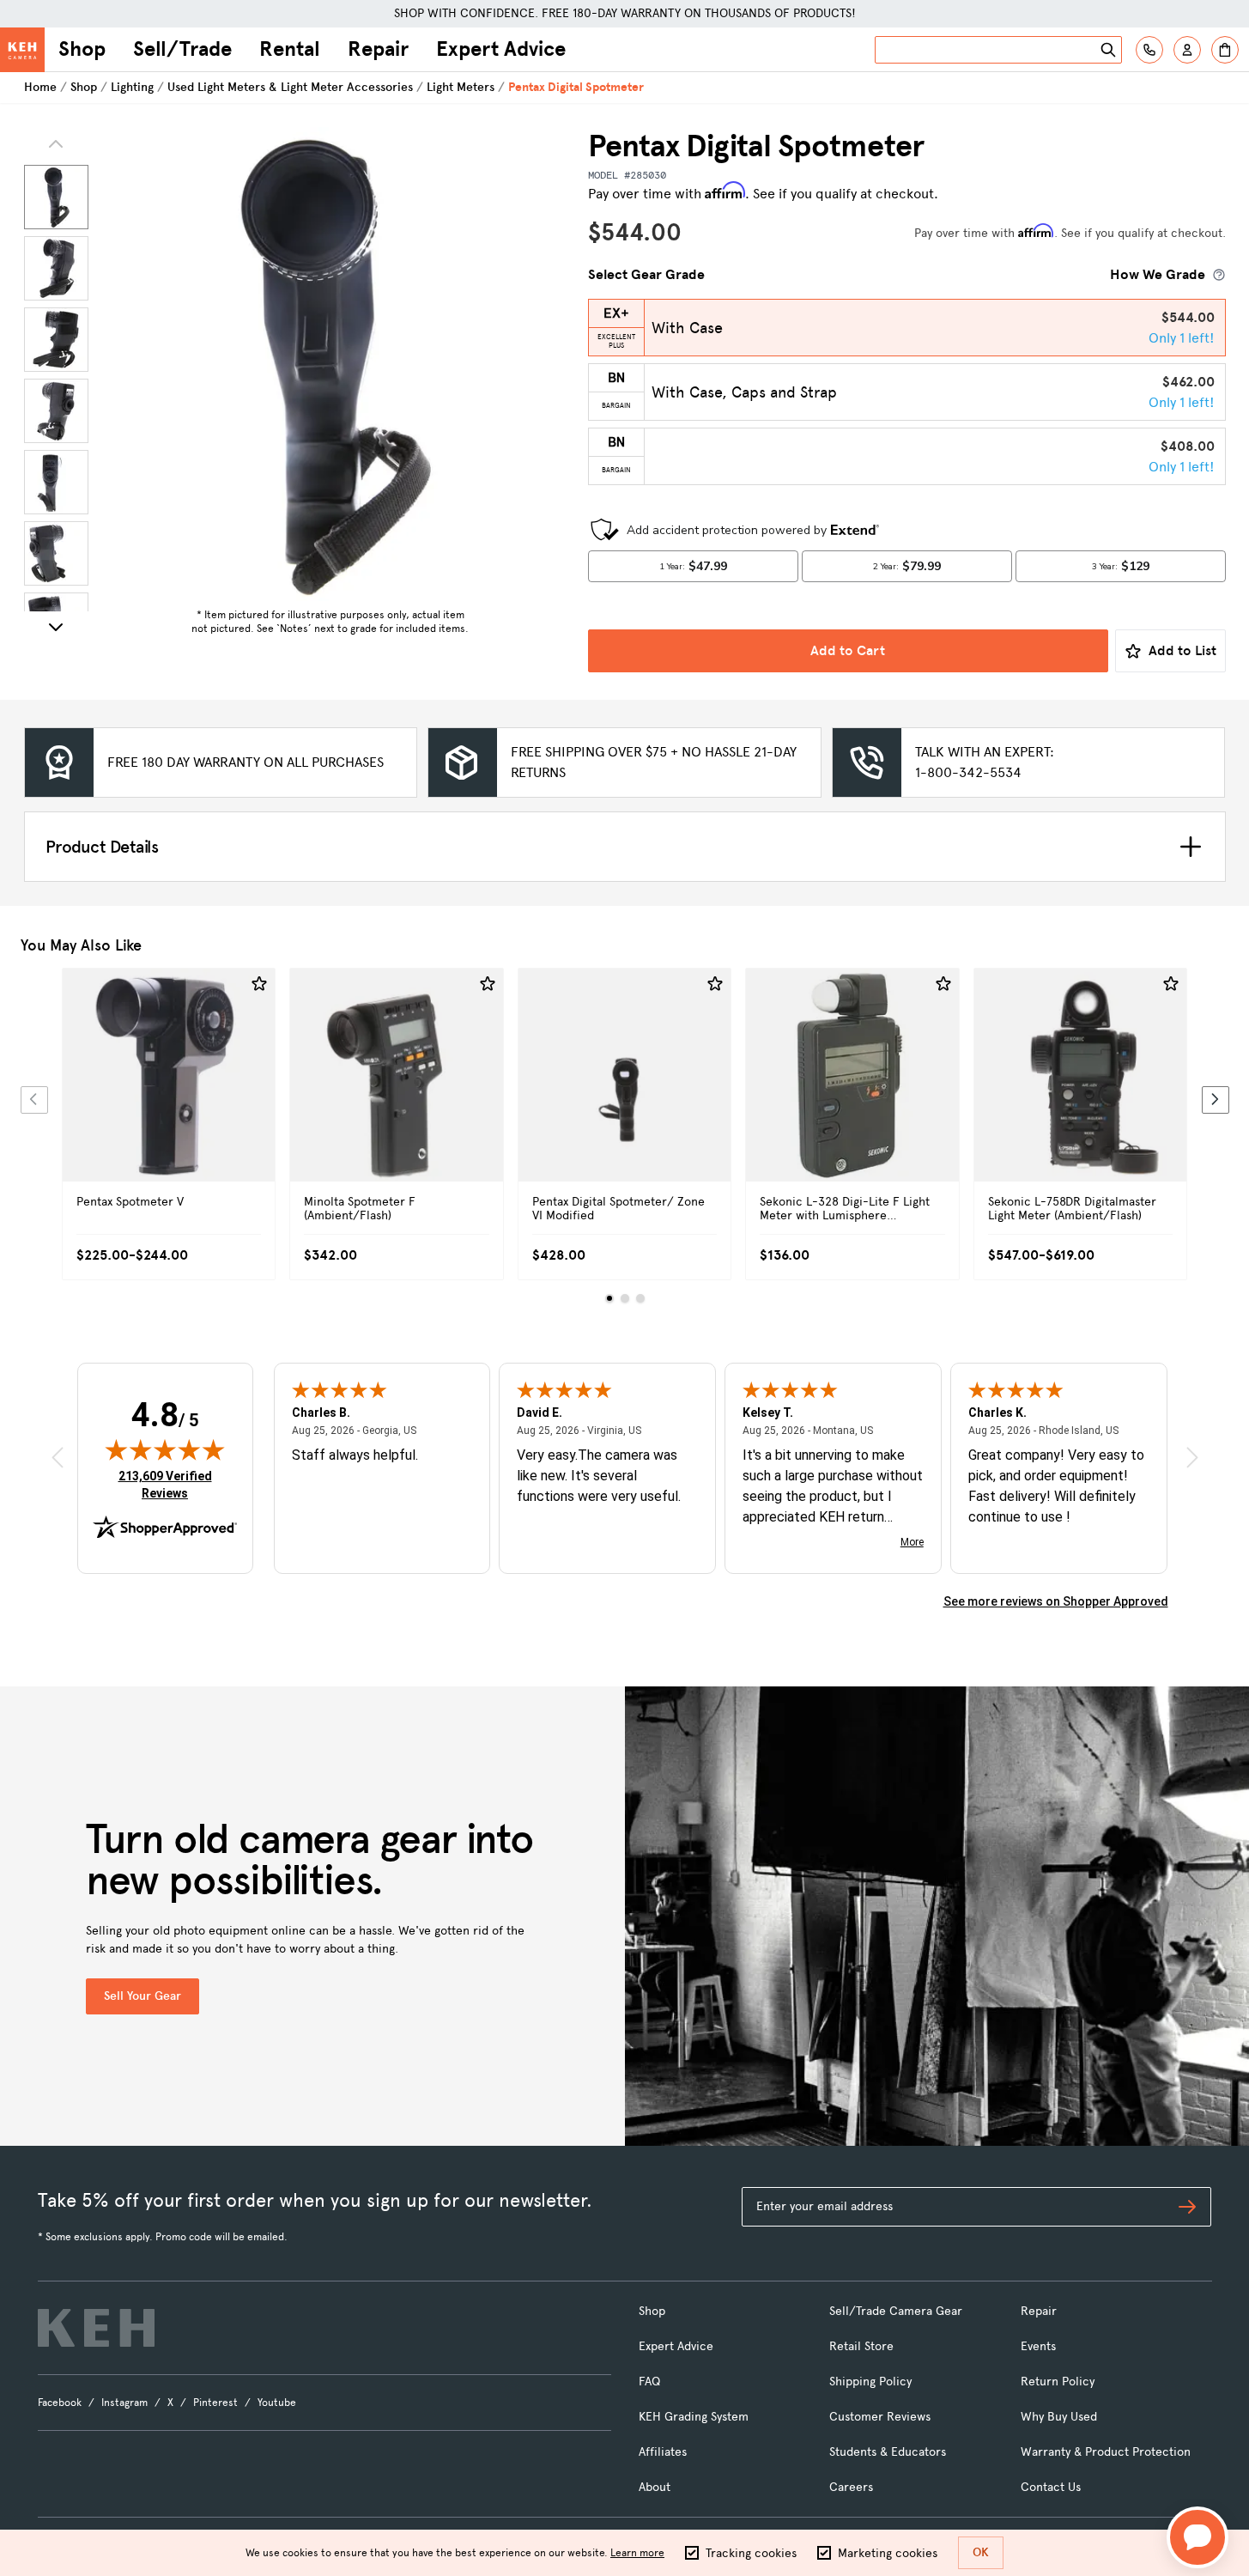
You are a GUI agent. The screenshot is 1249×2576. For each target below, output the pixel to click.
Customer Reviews (880, 2417)
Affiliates (663, 2452)
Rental (290, 49)
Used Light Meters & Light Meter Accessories (290, 87)
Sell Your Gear (142, 1996)
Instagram (124, 2403)
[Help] (1149, 50)
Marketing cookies (888, 2553)
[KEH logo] (96, 2328)
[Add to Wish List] (259, 984)
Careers (851, 2487)
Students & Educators (888, 2452)
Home (40, 87)
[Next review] (1192, 1458)
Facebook (60, 2403)
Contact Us (1051, 2487)
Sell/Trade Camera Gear (896, 2311)
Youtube (277, 2403)
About (655, 2487)
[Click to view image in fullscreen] (330, 364)
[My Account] (1187, 50)
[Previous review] (58, 1458)
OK (981, 2552)
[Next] (56, 627)
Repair (378, 49)
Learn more (637, 2553)
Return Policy (1058, 2382)
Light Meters (461, 87)
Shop (82, 49)
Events (1038, 2346)
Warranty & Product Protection (1106, 2452)
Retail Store (861, 2346)
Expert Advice (501, 49)
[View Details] (169, 1094)
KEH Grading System (694, 2417)
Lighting (132, 87)
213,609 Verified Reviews (169, 1484)
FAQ (649, 2382)
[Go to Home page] (22, 50)
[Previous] (34, 1100)
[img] (165, 1449)
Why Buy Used (1059, 2417)
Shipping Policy (870, 2382)
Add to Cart (848, 650)
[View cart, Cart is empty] (1225, 50)
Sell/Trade (182, 49)
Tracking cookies (751, 2553)
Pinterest (215, 2403)
